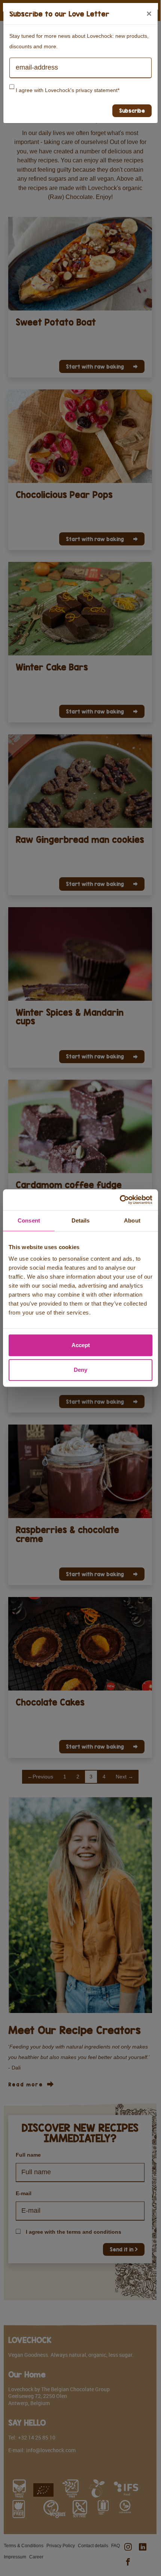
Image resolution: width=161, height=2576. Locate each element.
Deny (80, 1370)
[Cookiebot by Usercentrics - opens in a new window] (120, 1200)
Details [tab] (81, 1220)
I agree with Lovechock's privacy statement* (68, 90)
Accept (81, 1345)
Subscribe (132, 111)
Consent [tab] (29, 1220)
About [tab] (132, 1220)
